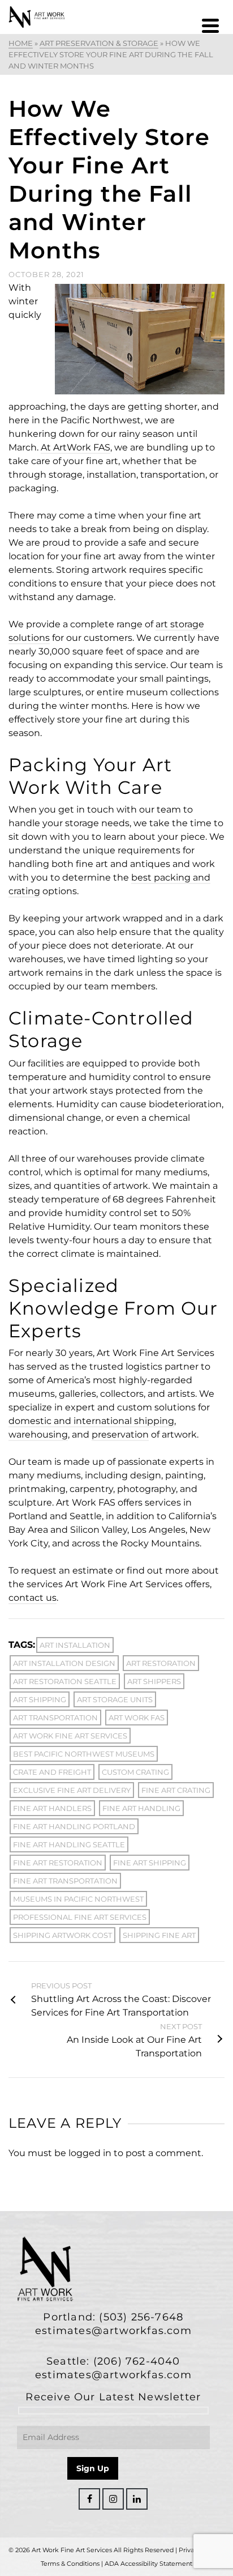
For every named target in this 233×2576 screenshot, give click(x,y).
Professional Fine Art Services (80, 1917)
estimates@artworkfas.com (113, 2331)
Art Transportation (55, 1718)
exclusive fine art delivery (72, 1790)
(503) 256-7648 (141, 2317)
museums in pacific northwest (78, 1899)
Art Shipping (40, 1699)
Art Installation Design (64, 1663)
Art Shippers (154, 1681)
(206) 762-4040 (137, 2361)
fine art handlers (52, 1808)
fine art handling (141, 1808)
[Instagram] (113, 2499)
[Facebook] (89, 2499)
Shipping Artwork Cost (62, 1935)
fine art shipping (150, 1863)
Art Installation (75, 1645)
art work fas (137, 1718)
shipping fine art (159, 1935)
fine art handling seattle (69, 1844)
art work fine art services (70, 1736)
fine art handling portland (74, 1826)
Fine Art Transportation (65, 1881)
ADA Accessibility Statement (148, 2564)
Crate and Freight (52, 1772)
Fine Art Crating (176, 1790)
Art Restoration (161, 1663)
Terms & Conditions (70, 2564)
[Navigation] (210, 25)
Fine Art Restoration (58, 1863)
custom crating (135, 1772)
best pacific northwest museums (84, 1754)
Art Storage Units (115, 1699)
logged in (90, 2153)
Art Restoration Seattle (65, 1681)
